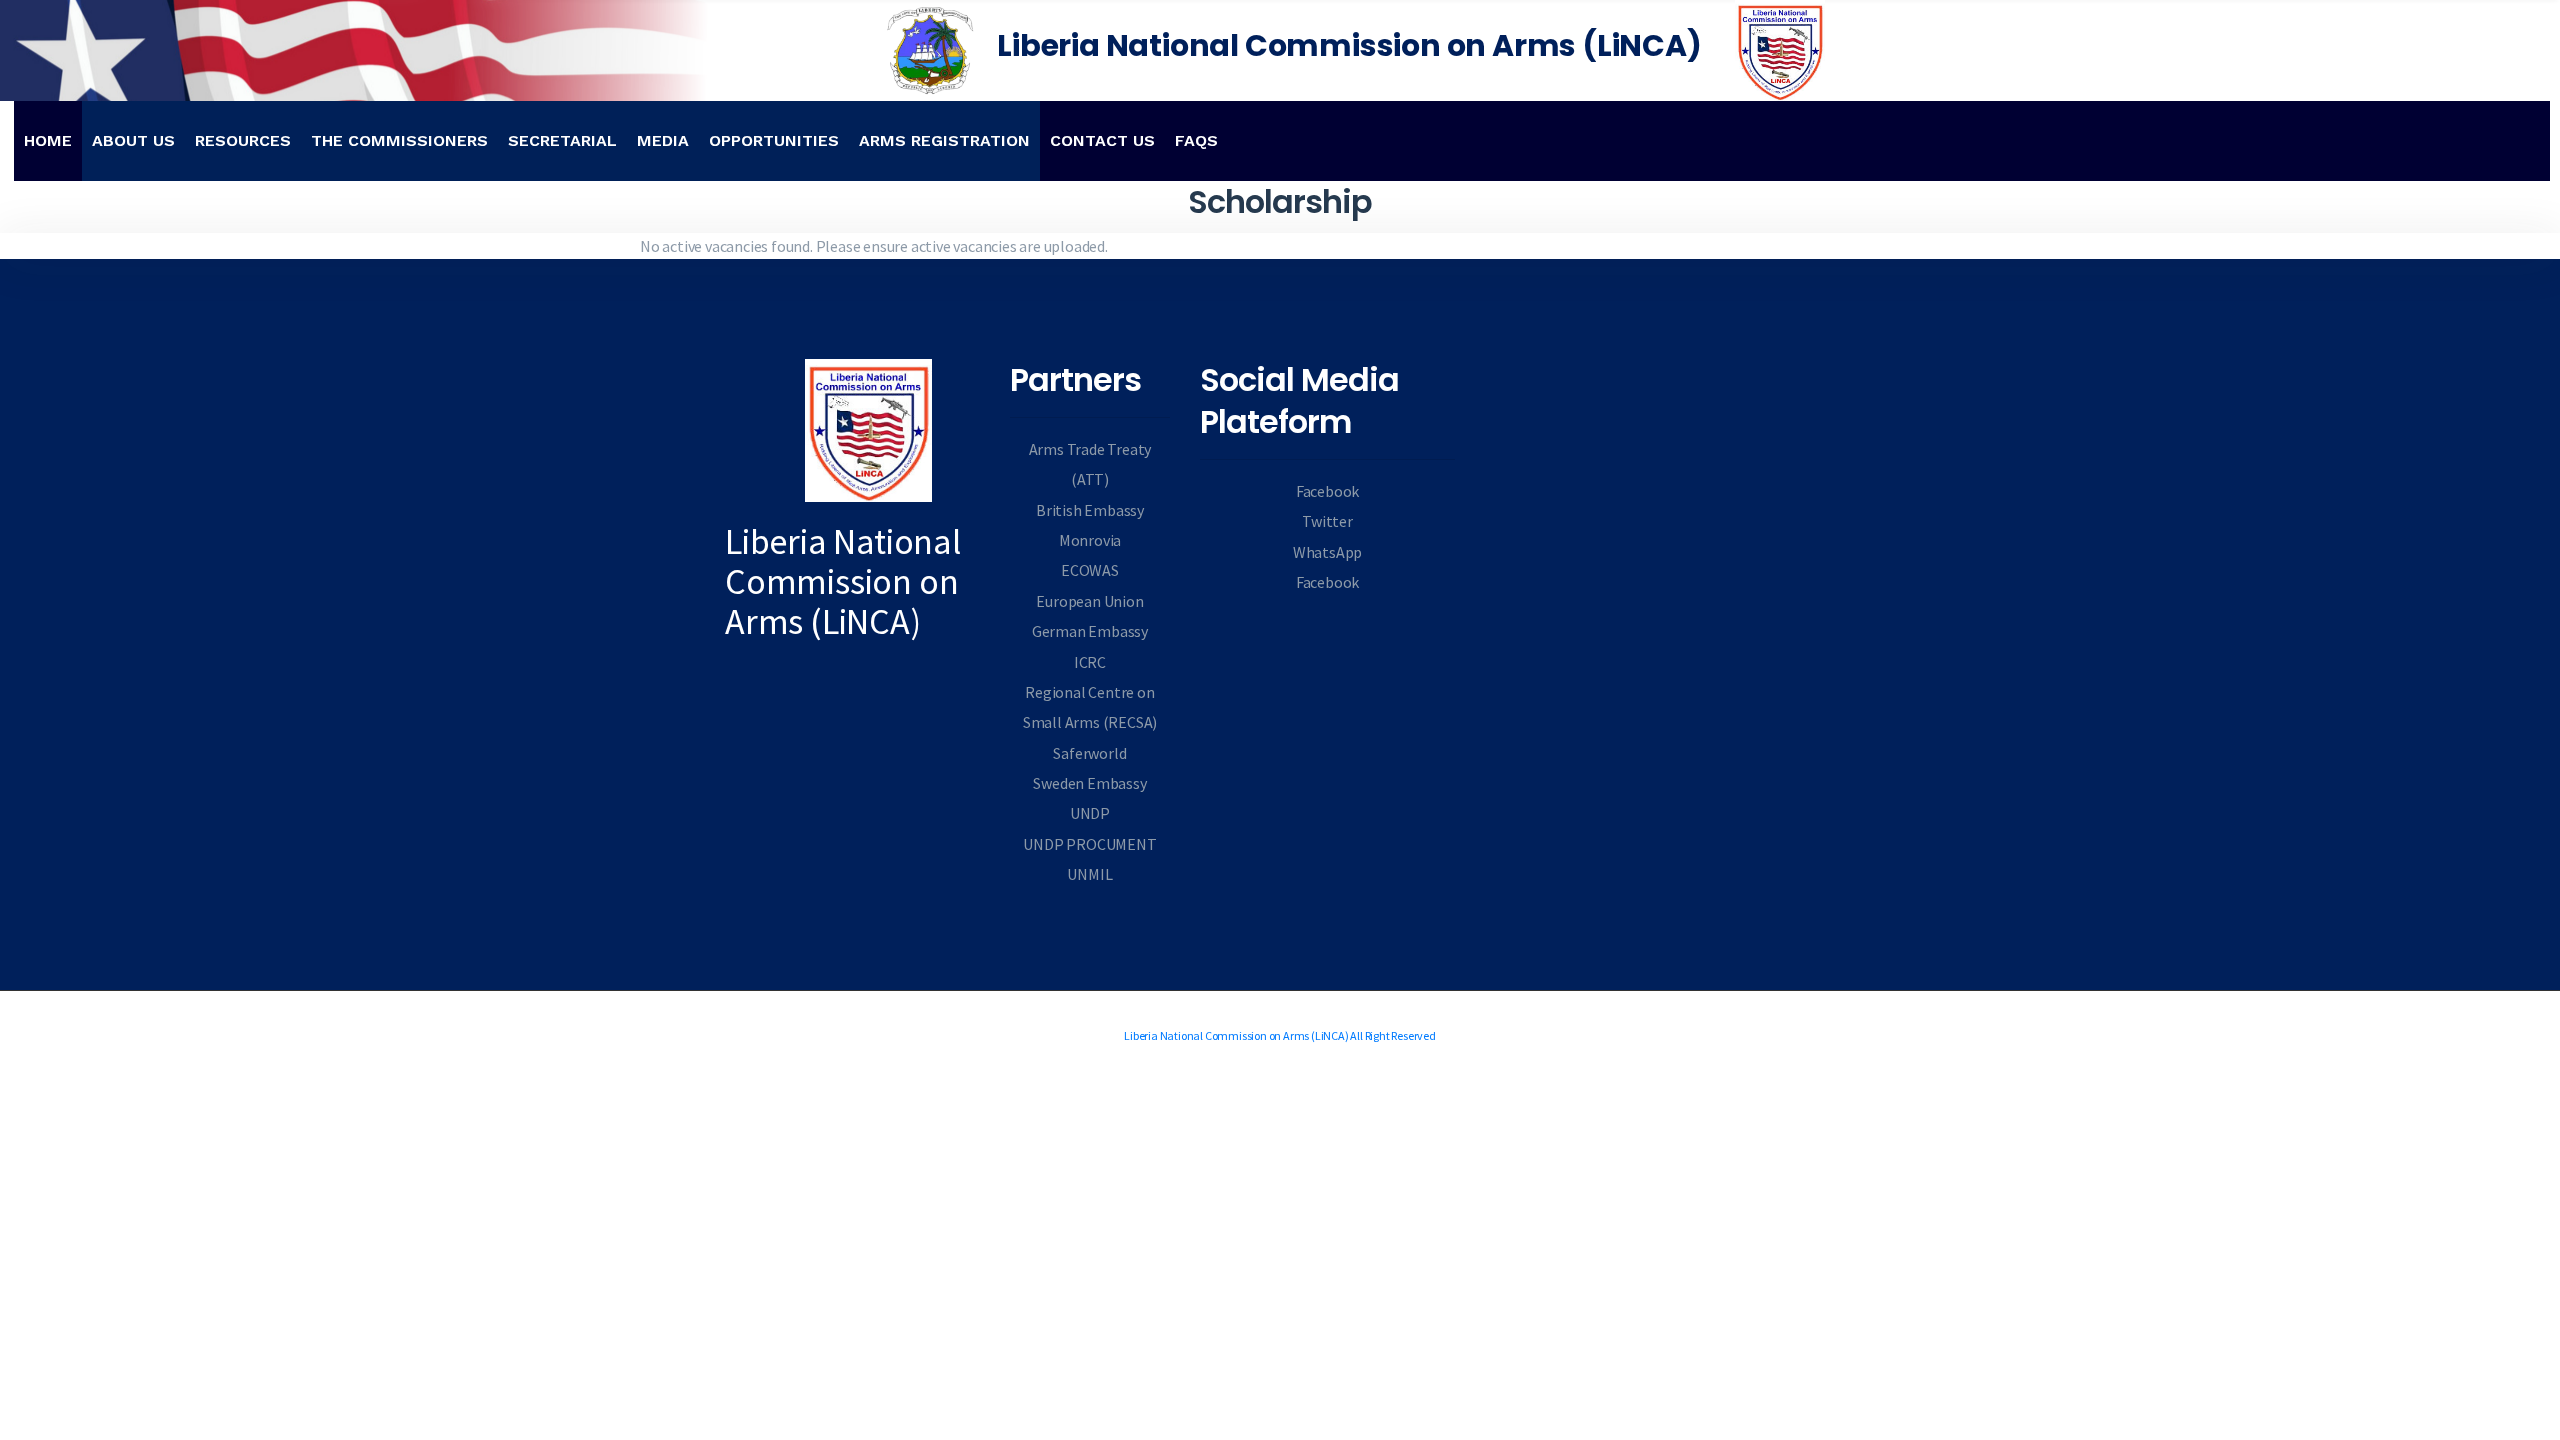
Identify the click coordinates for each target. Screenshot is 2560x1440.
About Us (133, 140)
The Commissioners (399, 140)
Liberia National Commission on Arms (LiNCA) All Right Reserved (1280, 1035)
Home (48, 140)
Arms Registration (944, 140)
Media (663, 140)
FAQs (1196, 140)
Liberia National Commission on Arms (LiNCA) (1349, 45)
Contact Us (1102, 140)
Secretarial (562, 140)
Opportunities (774, 140)
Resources (243, 140)
